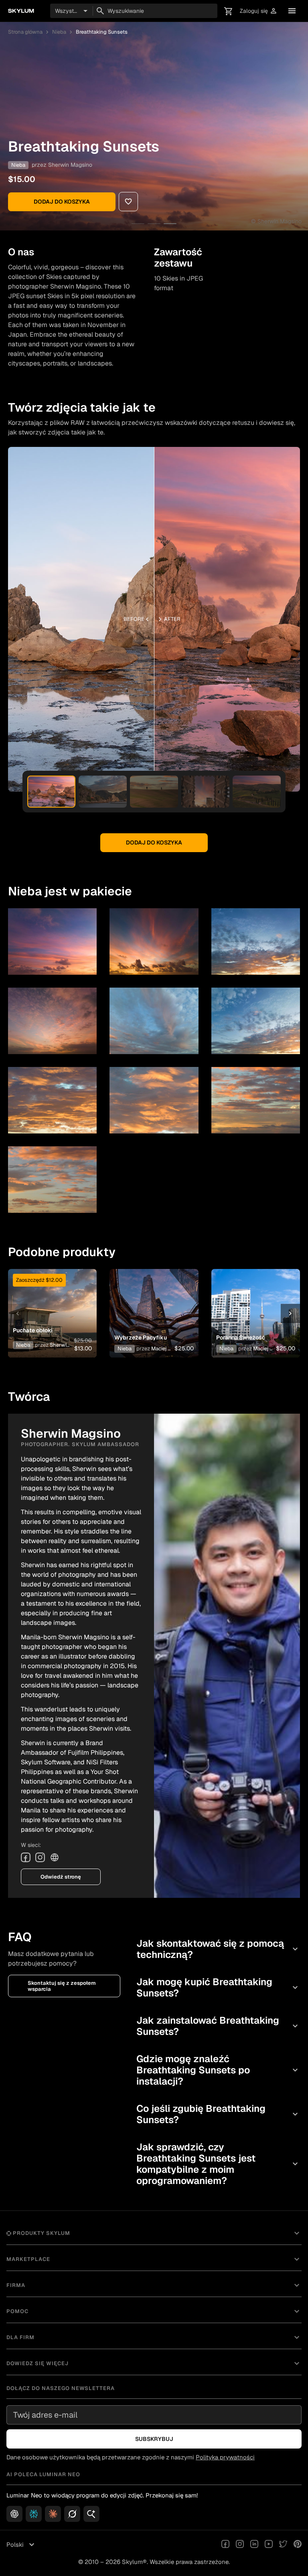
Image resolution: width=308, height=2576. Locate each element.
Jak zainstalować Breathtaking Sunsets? (218, 2026)
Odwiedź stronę (61, 1877)
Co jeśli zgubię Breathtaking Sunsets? (218, 2114)
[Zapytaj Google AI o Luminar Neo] (91, 2514)
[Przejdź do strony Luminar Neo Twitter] (283, 2545)
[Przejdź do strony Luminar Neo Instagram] (240, 2545)
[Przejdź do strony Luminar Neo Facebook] (225, 2545)
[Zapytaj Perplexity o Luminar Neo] (34, 2514)
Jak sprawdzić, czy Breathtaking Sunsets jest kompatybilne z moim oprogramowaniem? (218, 2164)
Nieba (59, 32)
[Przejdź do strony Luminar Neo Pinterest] (298, 2545)
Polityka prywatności (225, 2457)
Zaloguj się (259, 11)
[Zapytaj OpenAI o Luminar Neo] (14, 2514)
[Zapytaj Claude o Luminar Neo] (53, 2514)
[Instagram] (40, 1857)
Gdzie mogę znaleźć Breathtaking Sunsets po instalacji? (218, 2070)
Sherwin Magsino (70, 165)
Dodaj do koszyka (62, 202)
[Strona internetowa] (55, 1857)
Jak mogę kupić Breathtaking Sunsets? (218, 1987)
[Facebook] (26, 1857)
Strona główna (25, 32)
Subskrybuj (154, 2439)
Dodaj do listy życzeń (51, 1301)
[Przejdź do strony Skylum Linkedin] (254, 2545)
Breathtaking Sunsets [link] (102, 32)
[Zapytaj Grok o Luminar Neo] (72, 2514)
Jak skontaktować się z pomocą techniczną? (218, 1949)
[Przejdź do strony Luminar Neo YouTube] (269, 2545)
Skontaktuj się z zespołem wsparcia (62, 1986)
